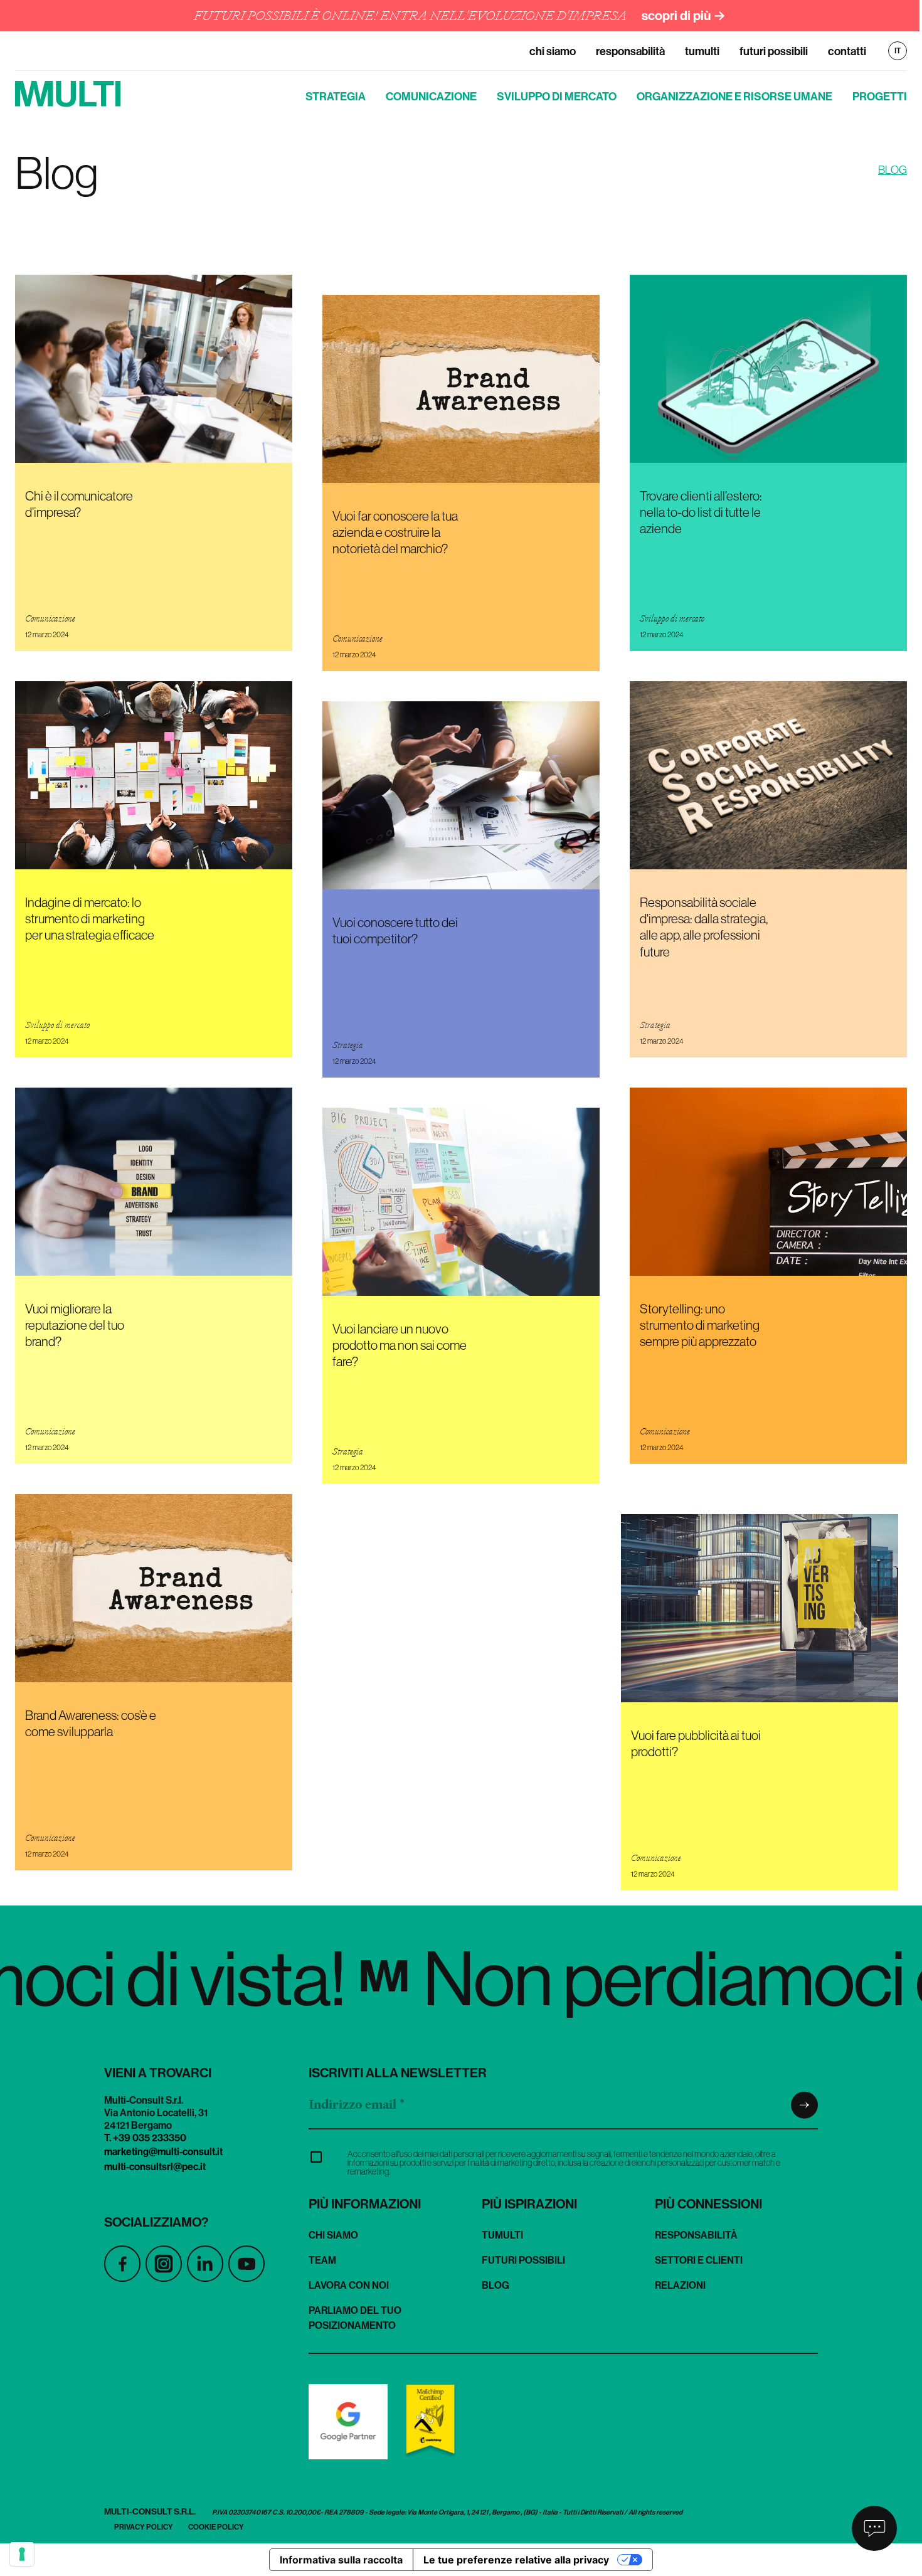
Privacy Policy (144, 2527)
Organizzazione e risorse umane (734, 96)
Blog (495, 2285)
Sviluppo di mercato (557, 96)
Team (322, 2260)
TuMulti (702, 51)
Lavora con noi (349, 2285)
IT (898, 51)
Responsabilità (630, 51)
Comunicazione (431, 96)
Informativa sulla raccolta (341, 2560)
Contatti (847, 51)
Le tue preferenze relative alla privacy (516, 2560)
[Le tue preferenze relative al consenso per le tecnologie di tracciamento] (22, 2554)
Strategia (336, 96)
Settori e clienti (699, 2260)
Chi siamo (553, 51)
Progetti (880, 96)
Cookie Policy (216, 2527)
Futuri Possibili (774, 51)
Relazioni (680, 2285)
